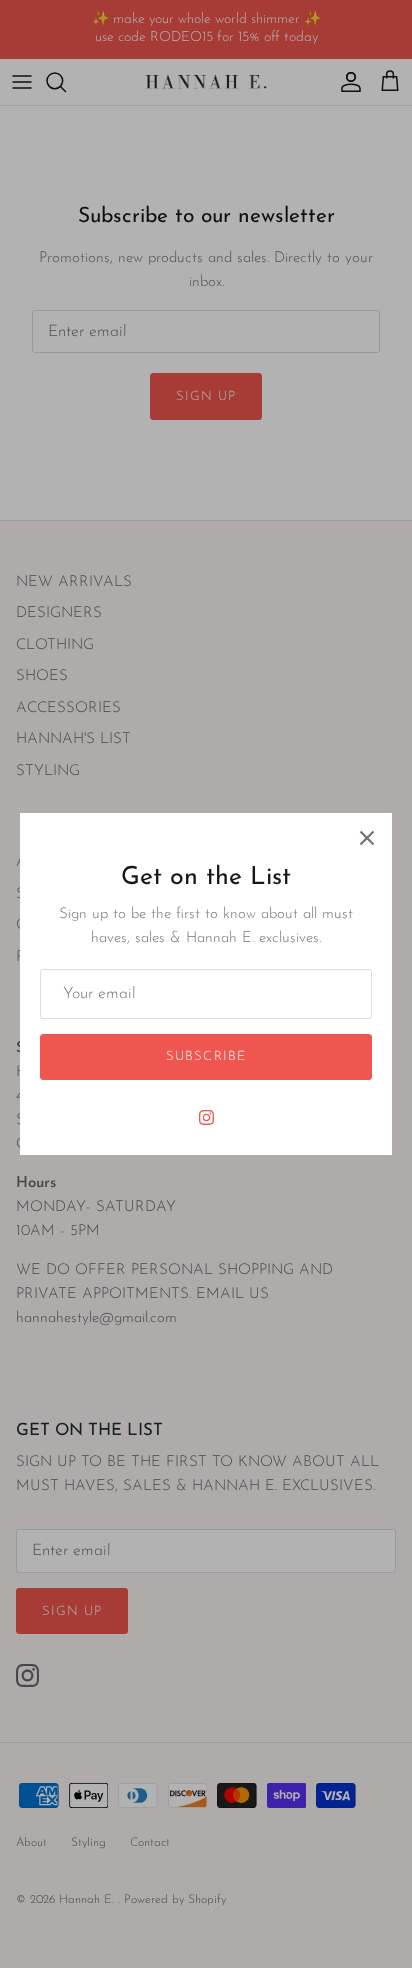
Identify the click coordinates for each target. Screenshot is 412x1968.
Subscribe (205, 1056)
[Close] (367, 838)
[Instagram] (206, 1117)
